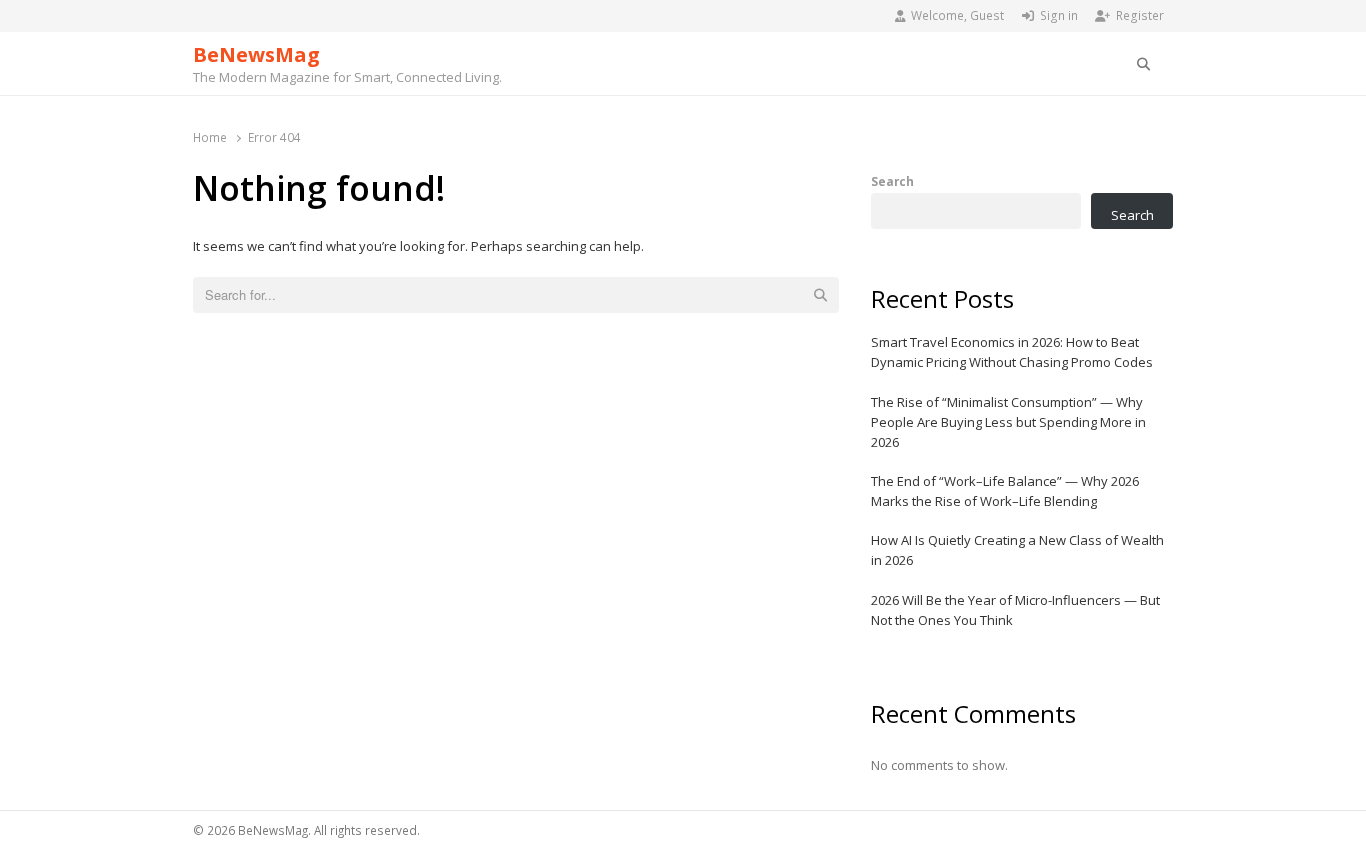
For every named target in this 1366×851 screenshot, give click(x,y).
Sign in (1059, 15)
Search (892, 181)
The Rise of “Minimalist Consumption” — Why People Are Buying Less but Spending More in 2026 (1008, 422)
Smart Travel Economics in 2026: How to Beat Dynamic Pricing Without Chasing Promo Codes (1012, 352)
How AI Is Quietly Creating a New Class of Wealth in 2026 (1017, 550)
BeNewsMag (256, 54)
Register (1140, 15)
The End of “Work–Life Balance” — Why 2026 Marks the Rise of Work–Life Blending (1005, 491)
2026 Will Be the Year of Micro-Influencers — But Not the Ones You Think (1015, 610)
